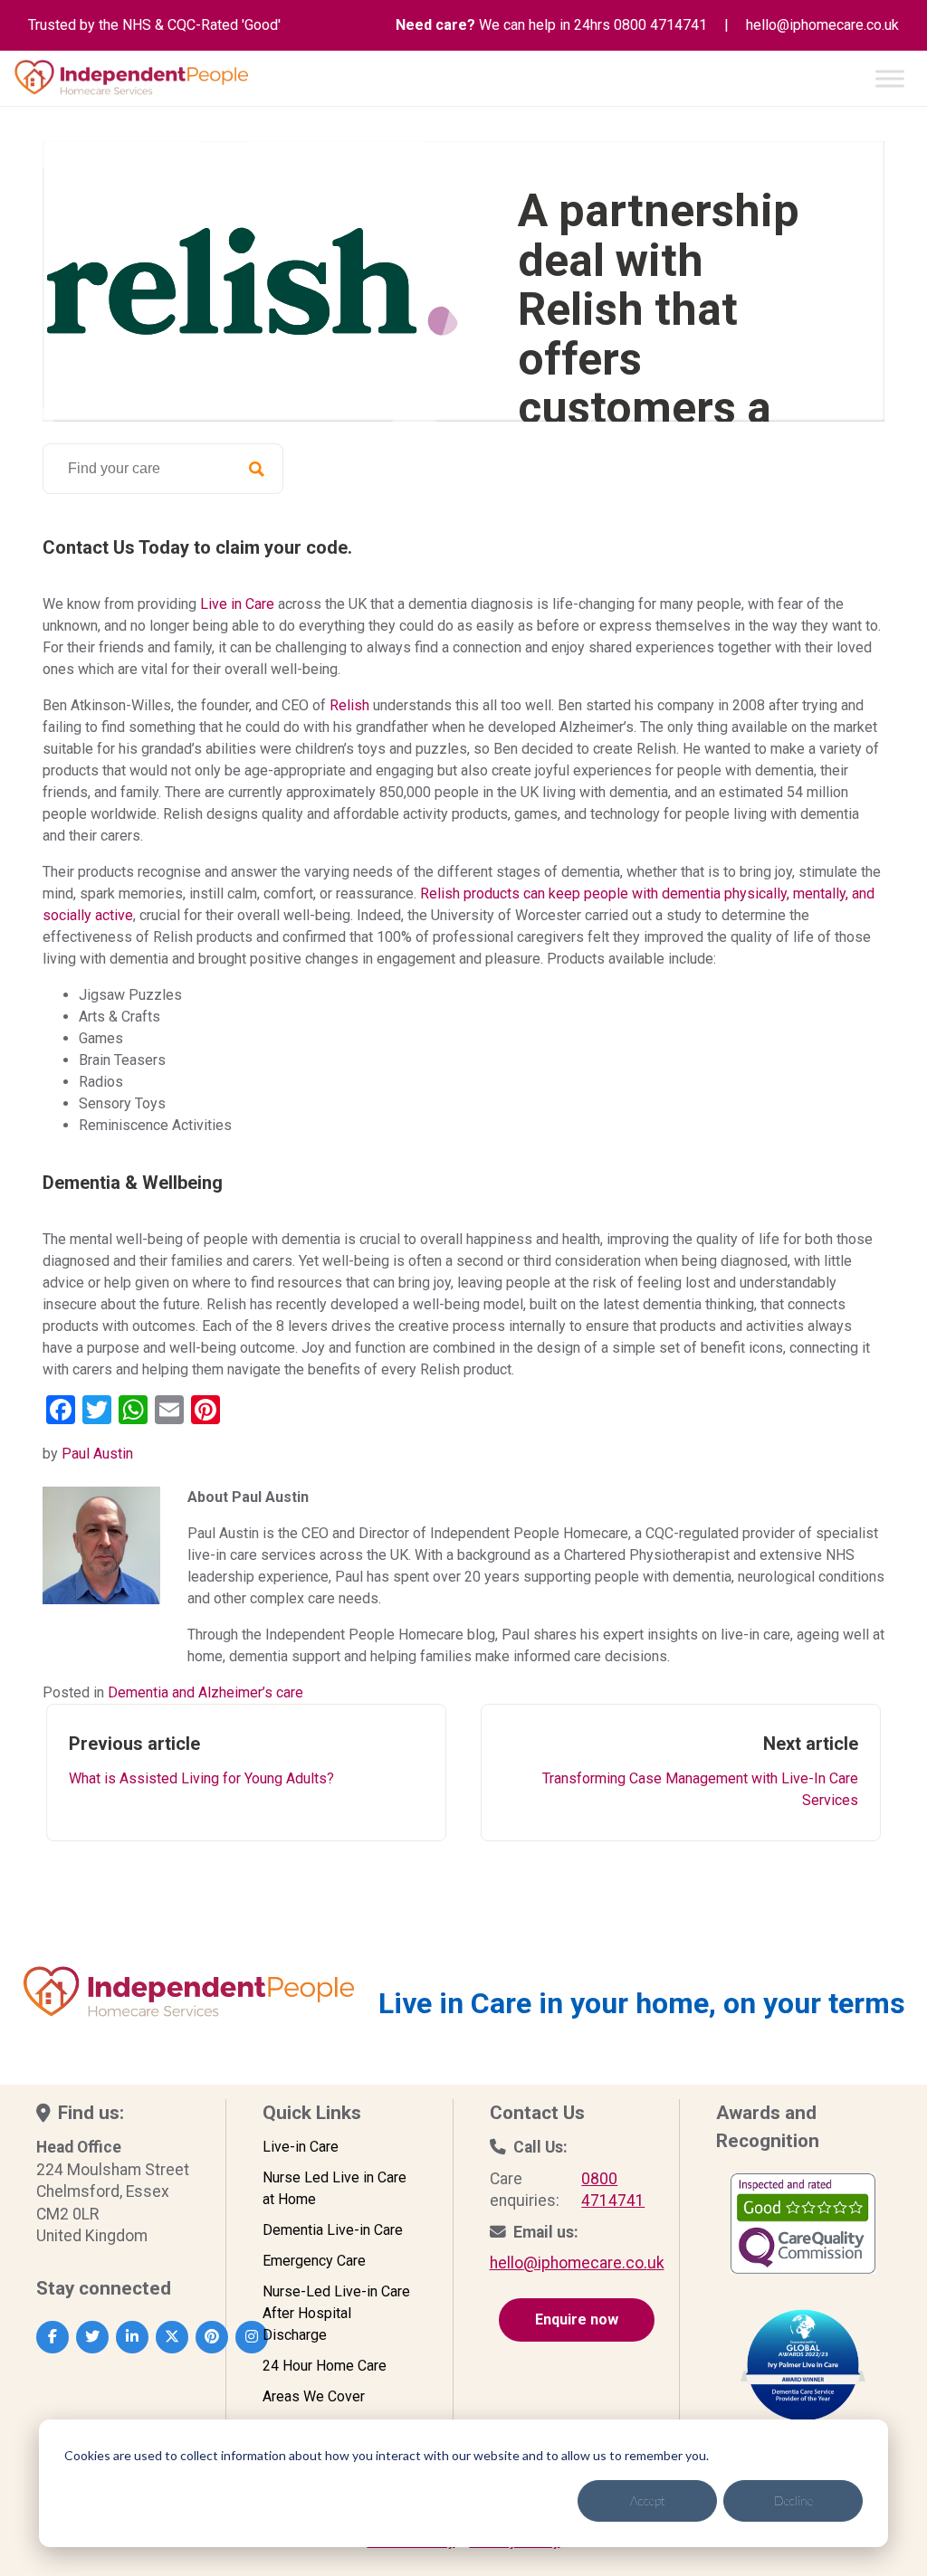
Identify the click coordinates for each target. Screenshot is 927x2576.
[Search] (256, 469)
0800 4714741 (660, 25)
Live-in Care (301, 2147)
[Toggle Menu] (890, 78)
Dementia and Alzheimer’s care (205, 1692)
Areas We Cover (314, 2396)
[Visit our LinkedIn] (132, 2337)
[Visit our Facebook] (53, 2337)
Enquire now (577, 2319)
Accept (648, 2500)
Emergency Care (314, 2261)
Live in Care (237, 604)
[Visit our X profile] (172, 2337)
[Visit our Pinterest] (212, 2337)
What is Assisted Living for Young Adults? (201, 1760)
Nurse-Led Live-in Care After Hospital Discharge (336, 2313)
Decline (793, 2500)
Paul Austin (97, 1454)
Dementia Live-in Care (333, 2230)
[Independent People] (132, 77)
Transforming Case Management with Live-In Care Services (700, 1771)
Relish (349, 705)
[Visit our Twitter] (92, 2337)
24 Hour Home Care (325, 2366)
